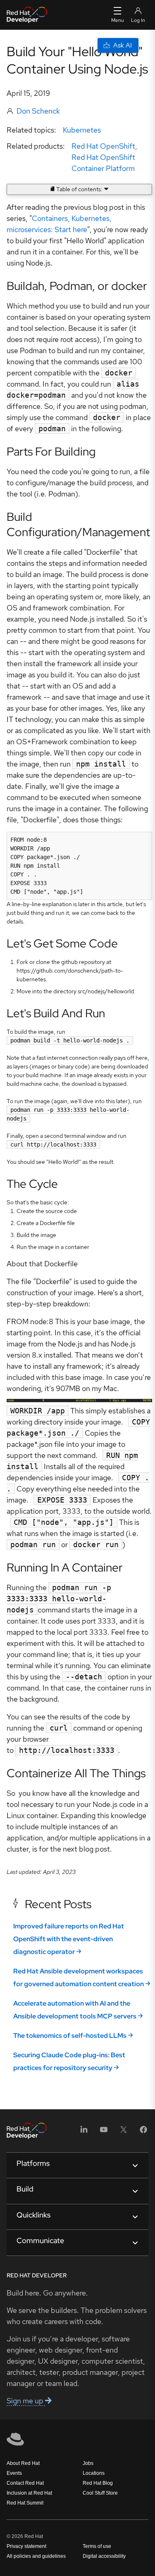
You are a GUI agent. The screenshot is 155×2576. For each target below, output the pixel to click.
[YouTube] (104, 2132)
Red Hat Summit (25, 2503)
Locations (94, 2473)
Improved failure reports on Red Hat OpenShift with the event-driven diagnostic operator (69, 1939)
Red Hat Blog (98, 2483)
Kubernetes (82, 130)
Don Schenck (38, 111)
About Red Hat (23, 2463)
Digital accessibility (104, 2556)
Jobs (88, 2463)
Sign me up (26, 2401)
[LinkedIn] (84, 2132)
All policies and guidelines (36, 2556)
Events (14, 2473)
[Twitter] (124, 2132)
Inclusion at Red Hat (29, 2493)
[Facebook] (143, 2132)
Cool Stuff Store (100, 2493)
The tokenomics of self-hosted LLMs (70, 2036)
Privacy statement (26, 2546)
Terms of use (97, 2546)
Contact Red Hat (25, 2483)
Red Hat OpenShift (103, 146)
